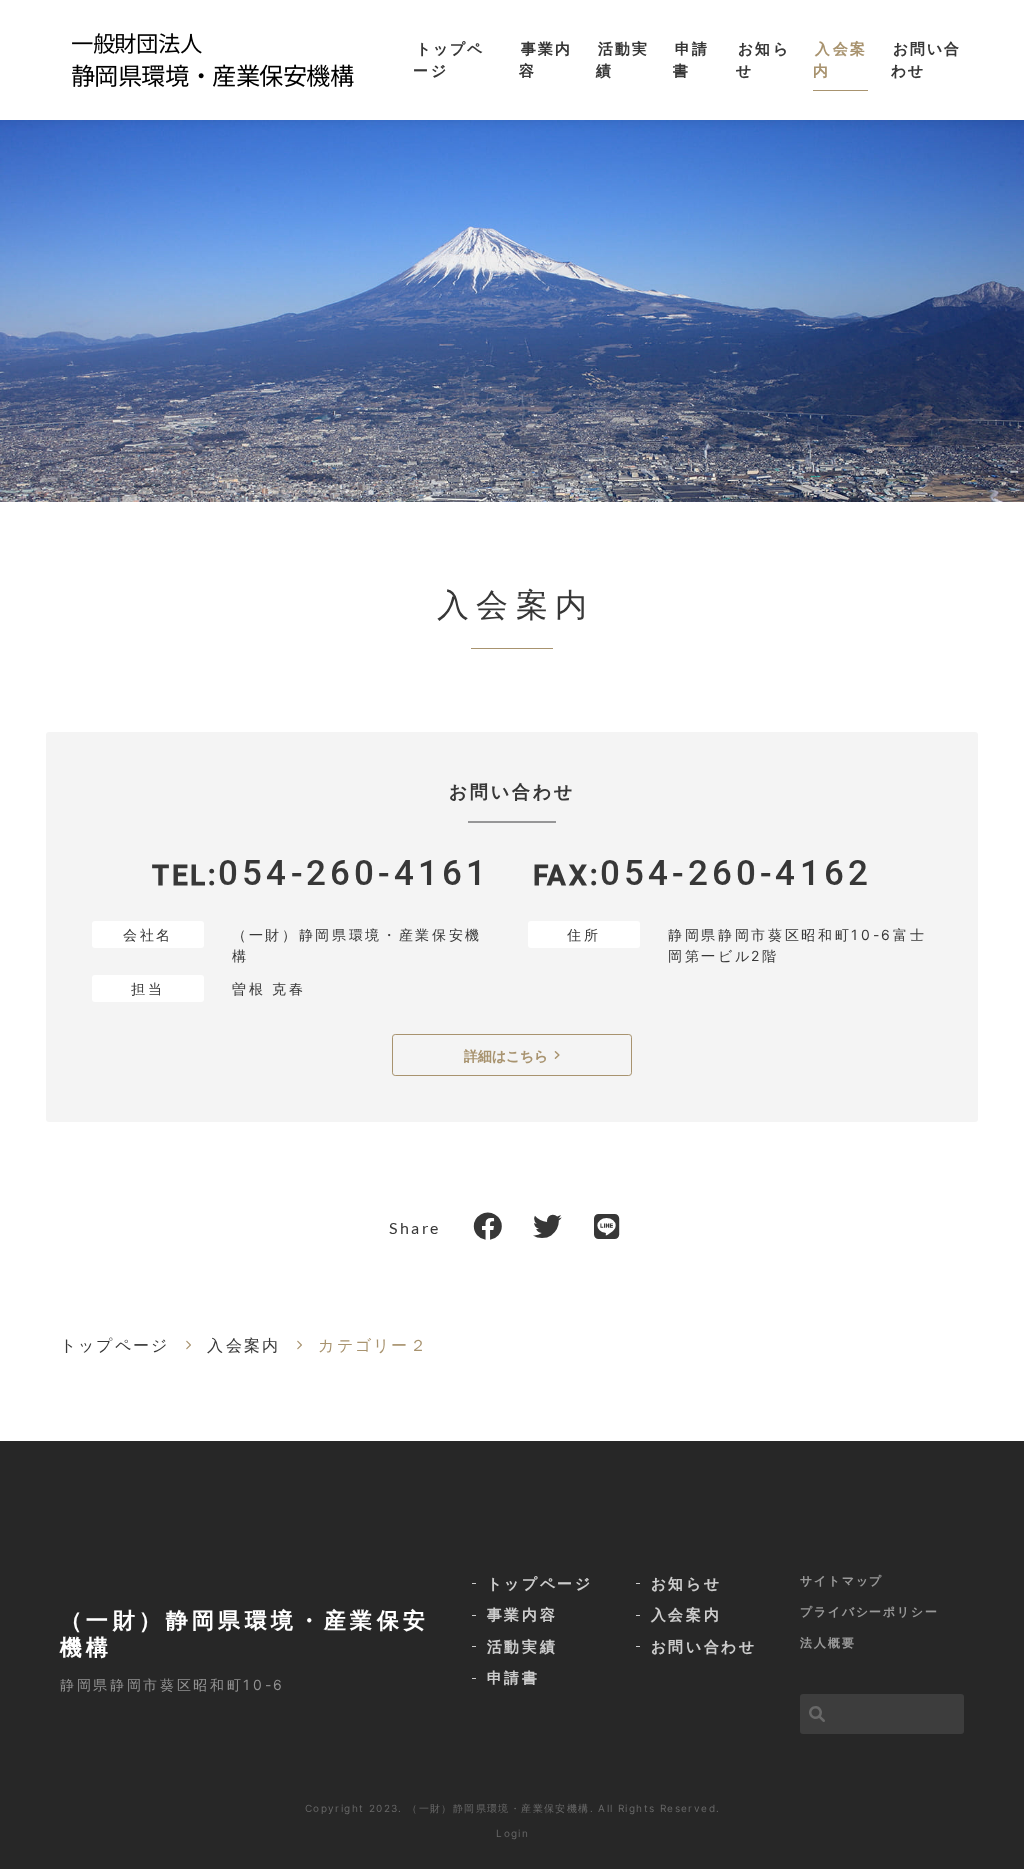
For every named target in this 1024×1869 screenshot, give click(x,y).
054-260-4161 (354, 873)
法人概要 (828, 1642)
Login (512, 1833)
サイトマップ (842, 1580)
